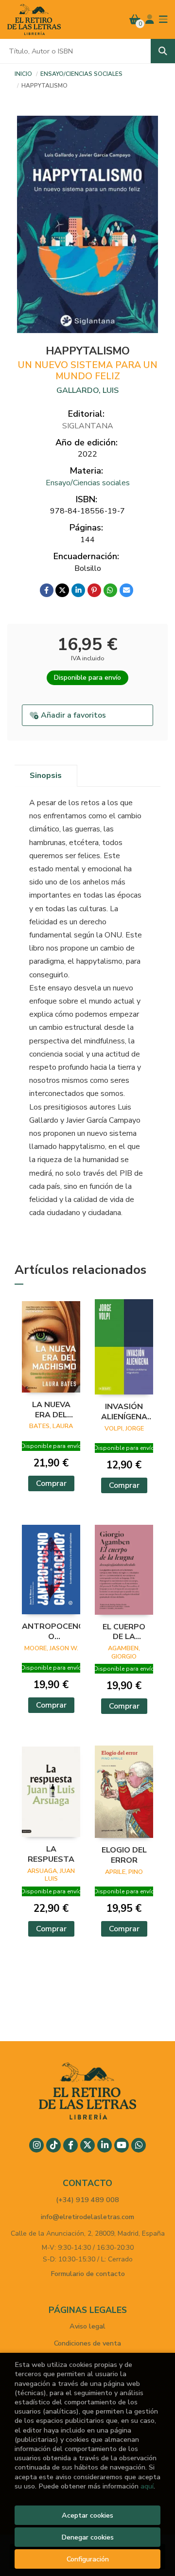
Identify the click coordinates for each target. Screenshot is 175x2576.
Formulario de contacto (88, 2274)
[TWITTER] (87, 2145)
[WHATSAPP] (139, 2145)
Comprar (51, 1483)
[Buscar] (163, 51)
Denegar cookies (87, 2537)
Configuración (88, 2559)
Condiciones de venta (87, 2343)
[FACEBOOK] (70, 2145)
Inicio (23, 74)
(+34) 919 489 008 (87, 2200)
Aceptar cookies (87, 2515)
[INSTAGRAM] (36, 2145)
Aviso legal (87, 2326)
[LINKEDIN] (105, 2145)
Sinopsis (46, 776)
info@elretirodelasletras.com (87, 2217)
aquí (147, 2486)
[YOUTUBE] (122, 2145)
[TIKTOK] (53, 2145)
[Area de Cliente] (150, 19)
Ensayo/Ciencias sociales (81, 74)
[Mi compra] (135, 19)
